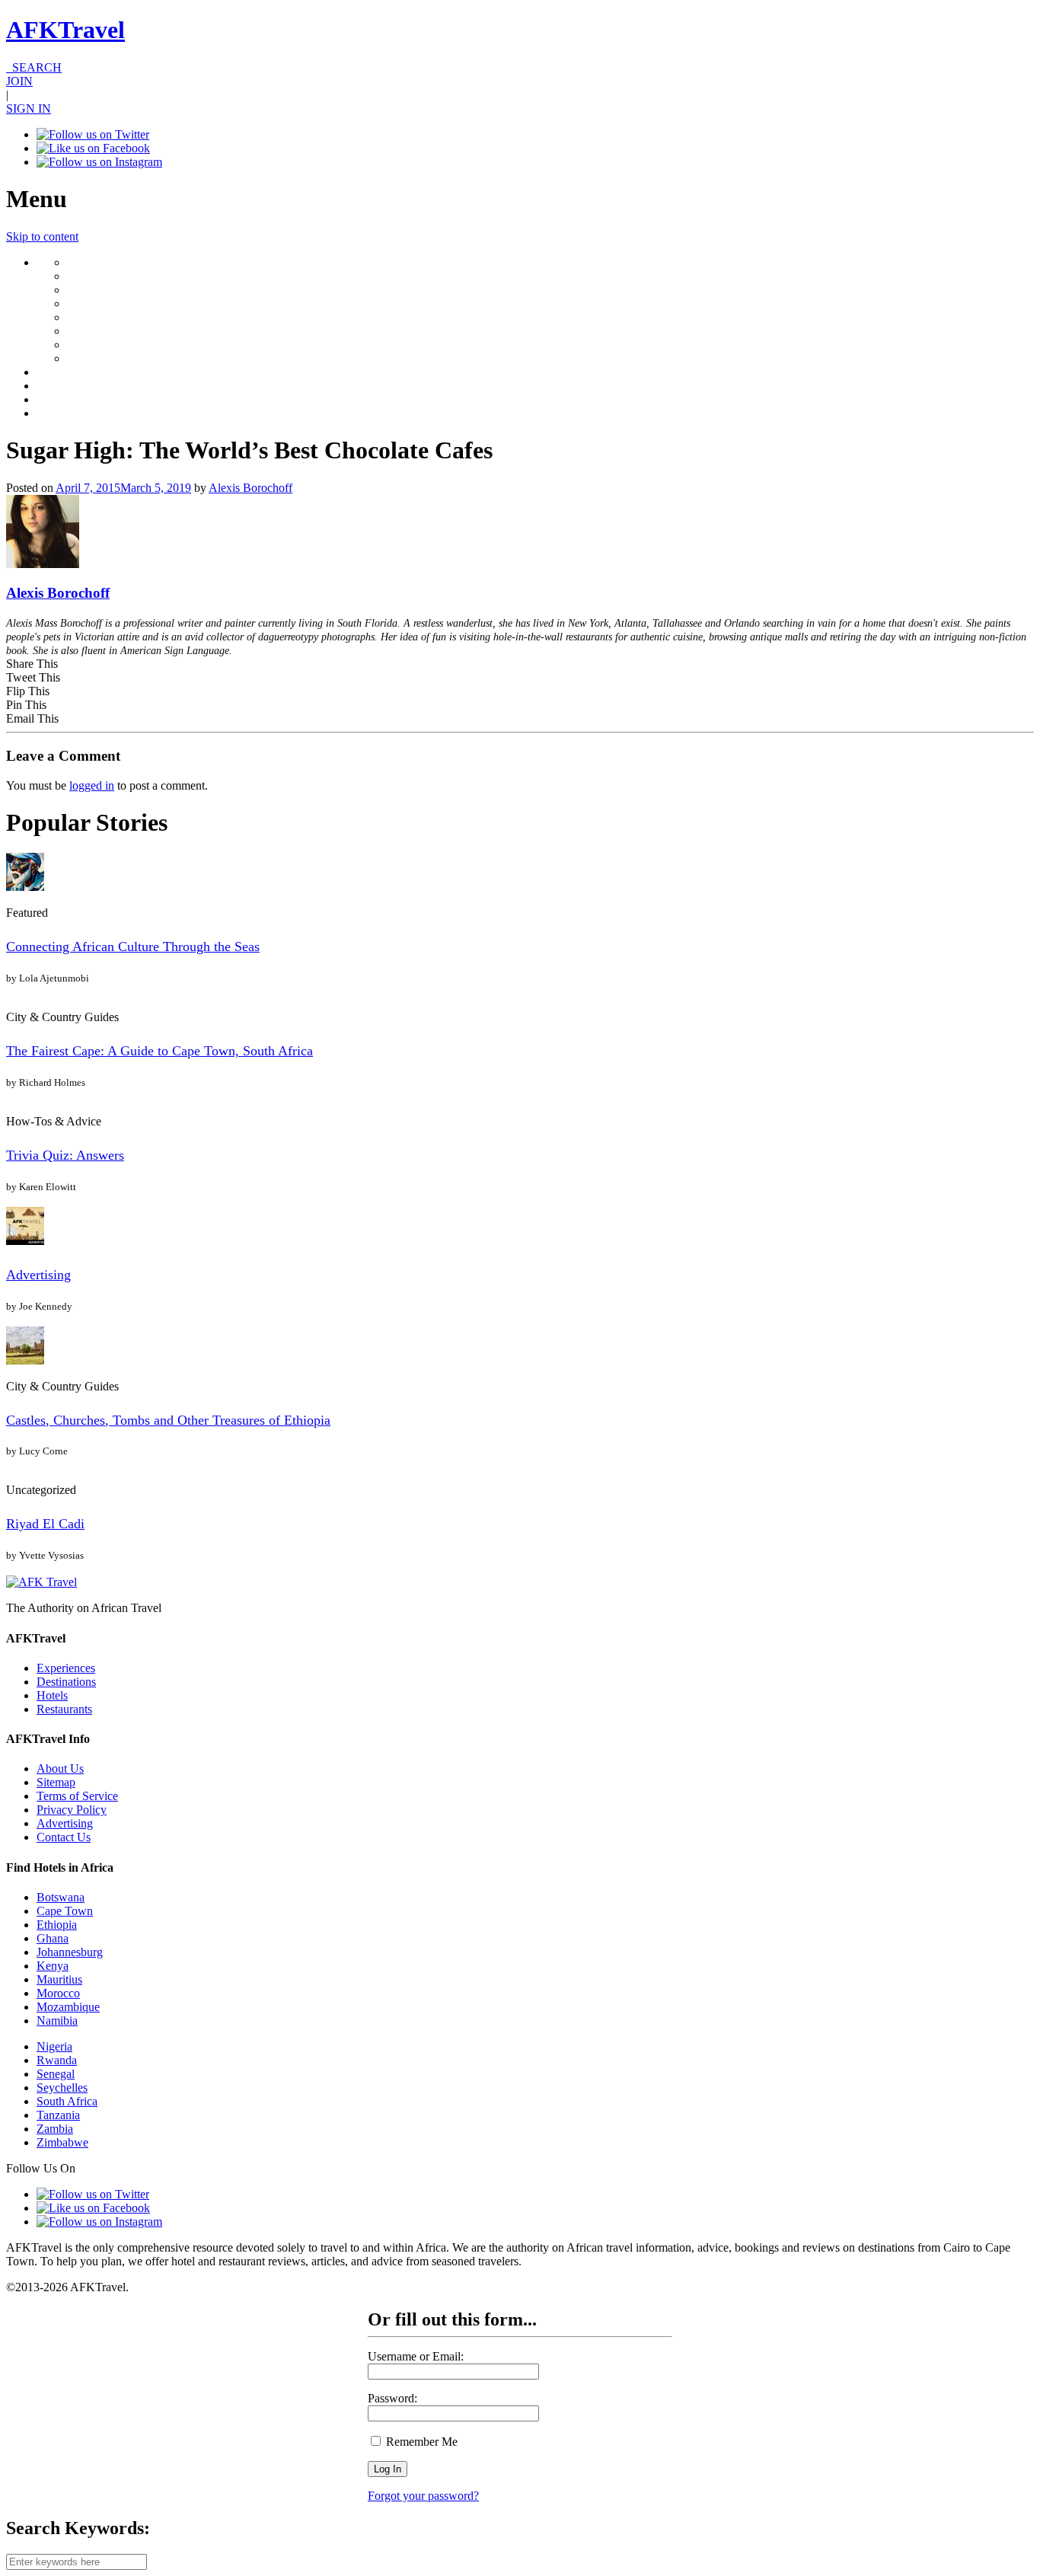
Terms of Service (77, 1796)
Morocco (58, 1993)
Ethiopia (57, 1925)
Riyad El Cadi (45, 1524)
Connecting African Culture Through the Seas (133, 946)
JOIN (19, 81)
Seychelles (62, 2088)
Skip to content (42, 236)
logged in (92, 785)
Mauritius (59, 1979)
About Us (60, 1768)
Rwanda (57, 2060)
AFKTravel (65, 30)
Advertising (38, 1275)
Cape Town (65, 1911)
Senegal (56, 2074)
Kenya (53, 1966)
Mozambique (68, 2007)
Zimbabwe (62, 2142)
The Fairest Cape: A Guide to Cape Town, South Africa (160, 1051)
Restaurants (64, 1709)
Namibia (57, 2021)
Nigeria (54, 2046)
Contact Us (64, 1837)
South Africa (67, 2101)
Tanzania (58, 2115)
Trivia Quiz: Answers (65, 1155)
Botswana (61, 1897)
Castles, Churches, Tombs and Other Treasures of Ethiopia (168, 1420)
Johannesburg (70, 1952)
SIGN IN (29, 109)
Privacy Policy (72, 1810)
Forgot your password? (423, 2496)
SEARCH (34, 67)
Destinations (66, 1682)
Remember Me (420, 2442)
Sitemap (56, 1782)
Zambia (55, 2129)
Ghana (53, 1938)
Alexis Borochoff (250, 488)
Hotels (52, 1695)
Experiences (66, 1668)
